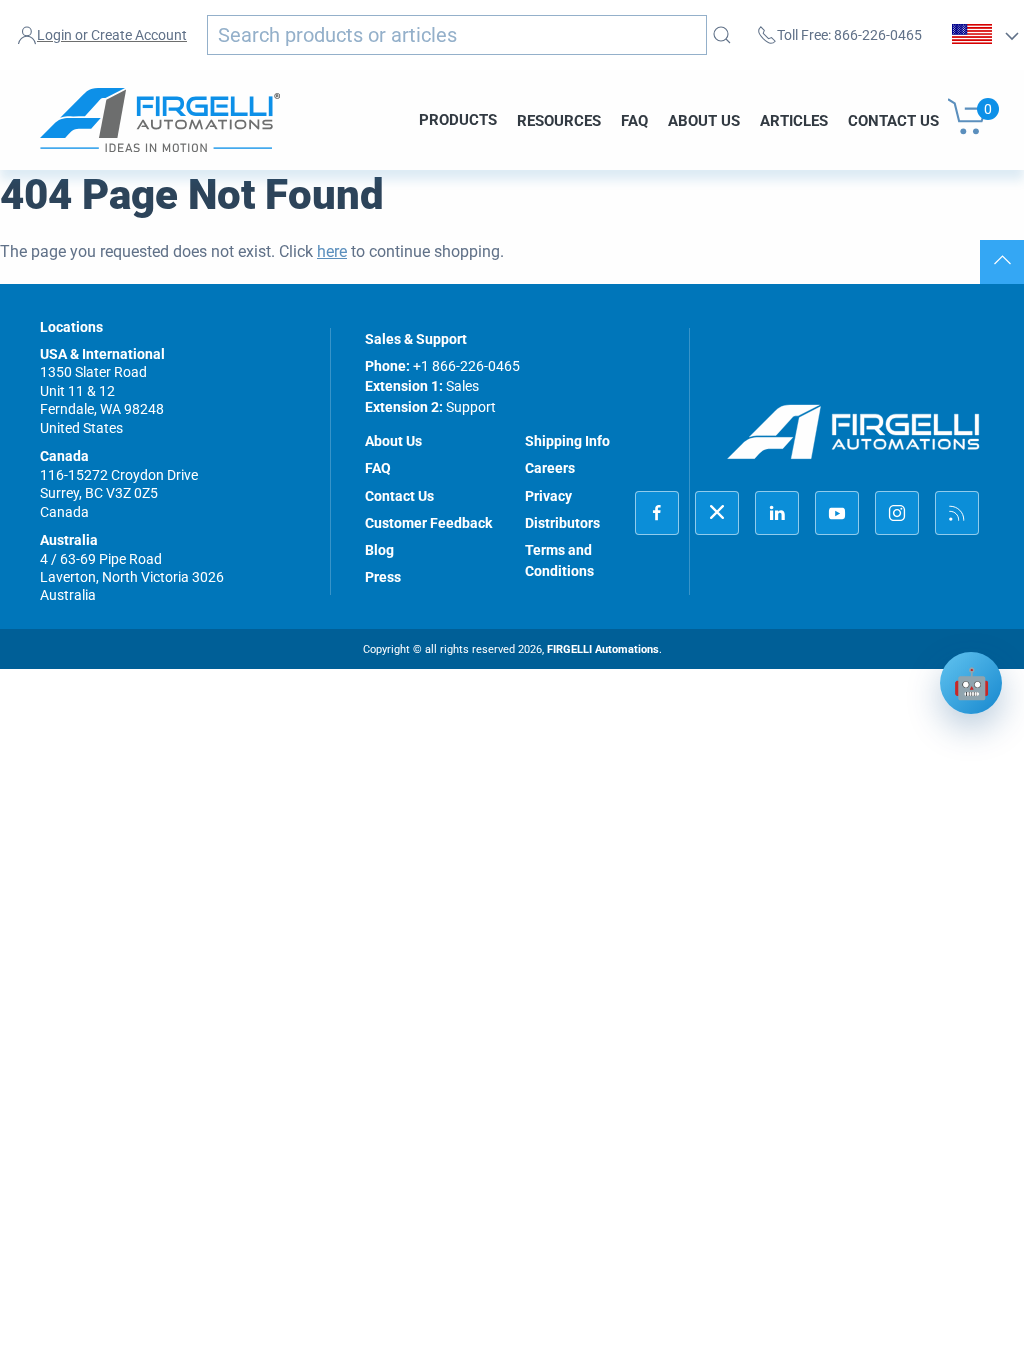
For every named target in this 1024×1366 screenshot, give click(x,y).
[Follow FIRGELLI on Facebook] (657, 513)
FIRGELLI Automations (603, 649)
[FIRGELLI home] (854, 432)
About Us (704, 120)
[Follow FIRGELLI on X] (717, 513)
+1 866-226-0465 (466, 366)
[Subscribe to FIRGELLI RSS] (957, 513)
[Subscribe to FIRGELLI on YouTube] (837, 513)
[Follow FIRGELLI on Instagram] (897, 513)
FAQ (634, 120)
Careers (550, 468)
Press (383, 577)
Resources (559, 120)
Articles (794, 120)
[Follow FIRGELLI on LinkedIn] (777, 513)
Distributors (562, 523)
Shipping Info (567, 441)
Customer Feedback (428, 523)
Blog (379, 550)
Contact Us (893, 120)
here (332, 251)
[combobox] (457, 35)
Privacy (548, 496)
